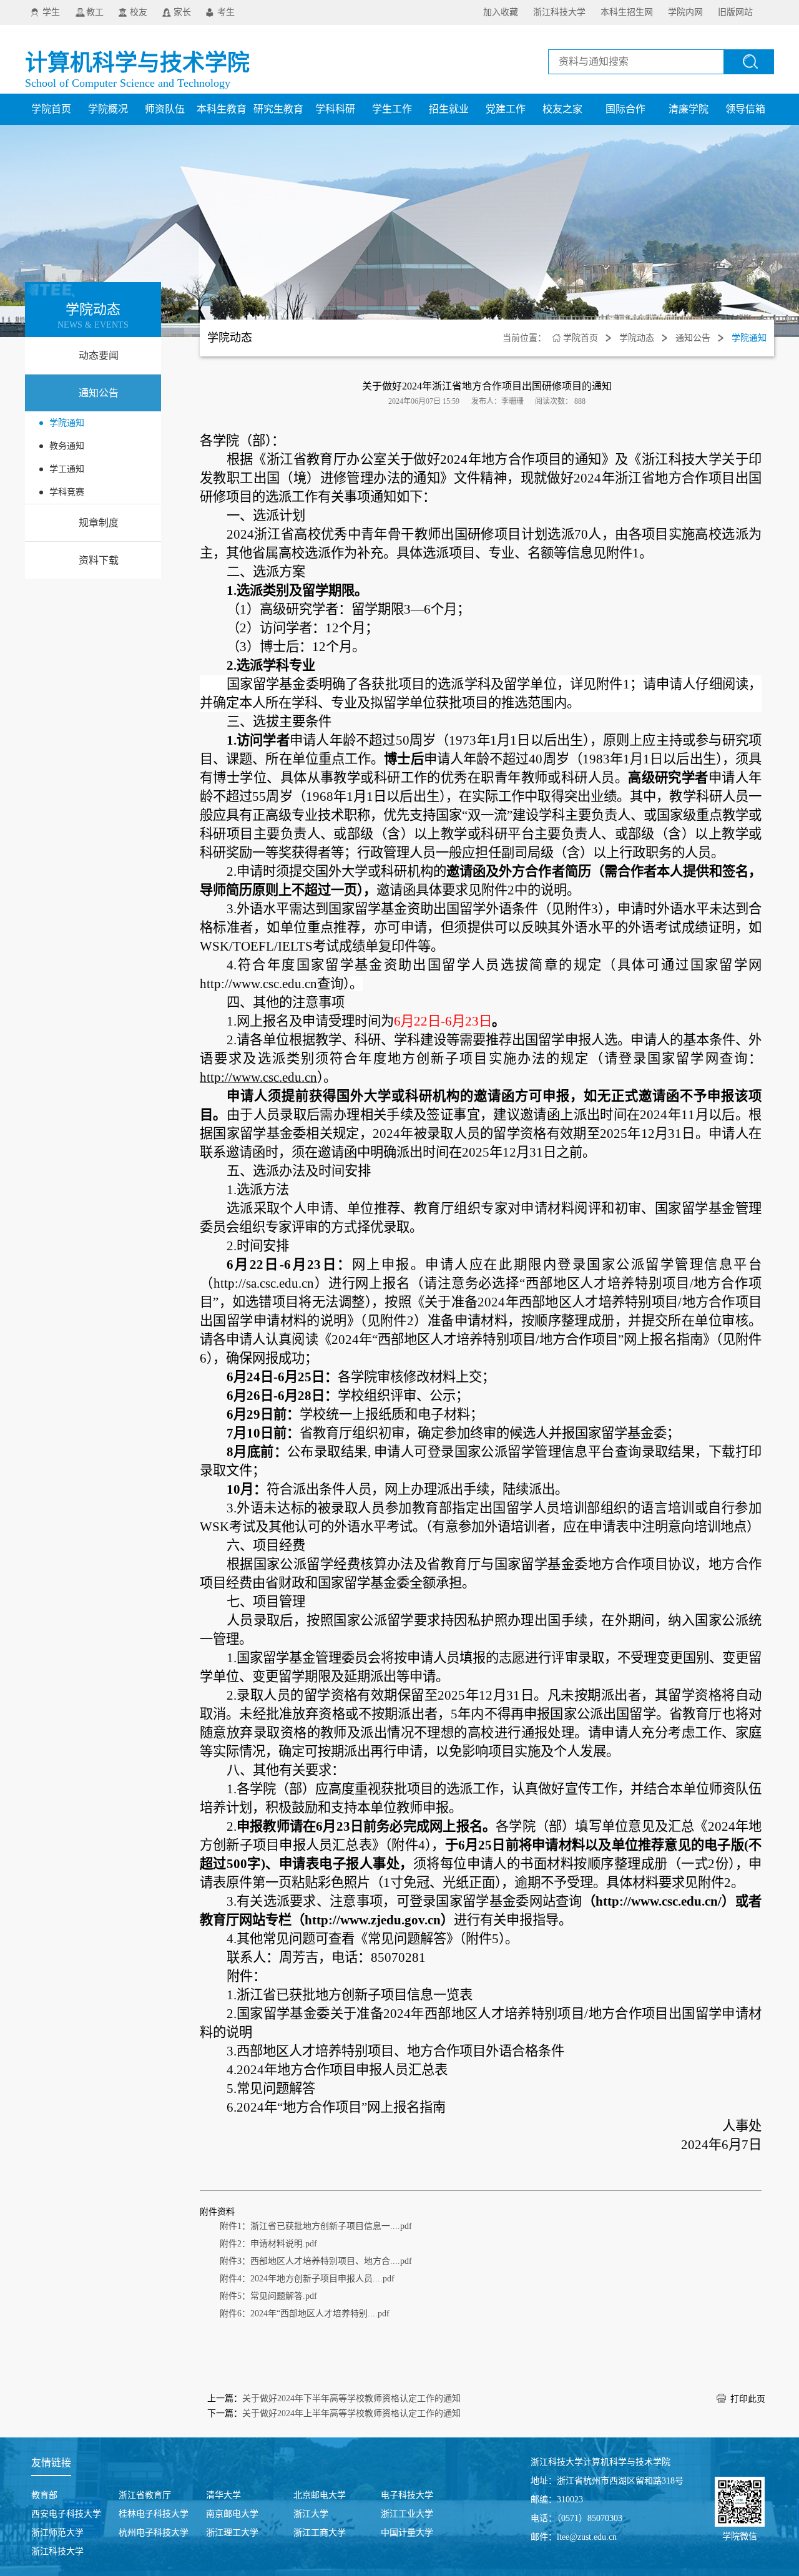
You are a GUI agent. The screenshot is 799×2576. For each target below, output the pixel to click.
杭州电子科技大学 (154, 2533)
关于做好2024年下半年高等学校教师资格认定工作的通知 (351, 2398)
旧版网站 (735, 12)
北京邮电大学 (320, 2495)
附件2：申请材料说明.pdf (268, 2244)
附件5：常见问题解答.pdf (268, 2296)
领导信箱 (745, 109)
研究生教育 (278, 109)
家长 (182, 12)
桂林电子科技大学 (154, 2514)
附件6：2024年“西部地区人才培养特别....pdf (305, 2314)
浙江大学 (311, 2514)
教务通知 (67, 446)
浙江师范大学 (57, 2533)
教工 (95, 12)
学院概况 (108, 109)
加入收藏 (501, 12)
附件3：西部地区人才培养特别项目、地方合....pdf (316, 2261)
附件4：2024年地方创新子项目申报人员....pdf (307, 2279)
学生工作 (392, 109)
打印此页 (748, 2399)
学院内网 (685, 12)
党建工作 (506, 109)
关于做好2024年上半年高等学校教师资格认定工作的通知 (351, 2413)
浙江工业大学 (407, 2514)
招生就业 (449, 109)
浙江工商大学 (320, 2533)
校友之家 (562, 109)
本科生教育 (222, 109)
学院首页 (51, 109)
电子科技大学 (407, 2495)
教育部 (44, 2495)
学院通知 (67, 423)
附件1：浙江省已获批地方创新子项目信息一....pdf (316, 2226)
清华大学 (223, 2495)
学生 (51, 12)
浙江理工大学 (232, 2533)
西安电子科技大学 (66, 2514)
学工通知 (67, 469)
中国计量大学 (407, 2533)
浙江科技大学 (559, 12)
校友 (139, 12)
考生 (226, 12)
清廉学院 (689, 109)
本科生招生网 (627, 12)
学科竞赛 (67, 492)
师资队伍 (165, 109)
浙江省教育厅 (145, 2495)
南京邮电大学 (232, 2514)
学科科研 (335, 109)
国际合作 (625, 109)
